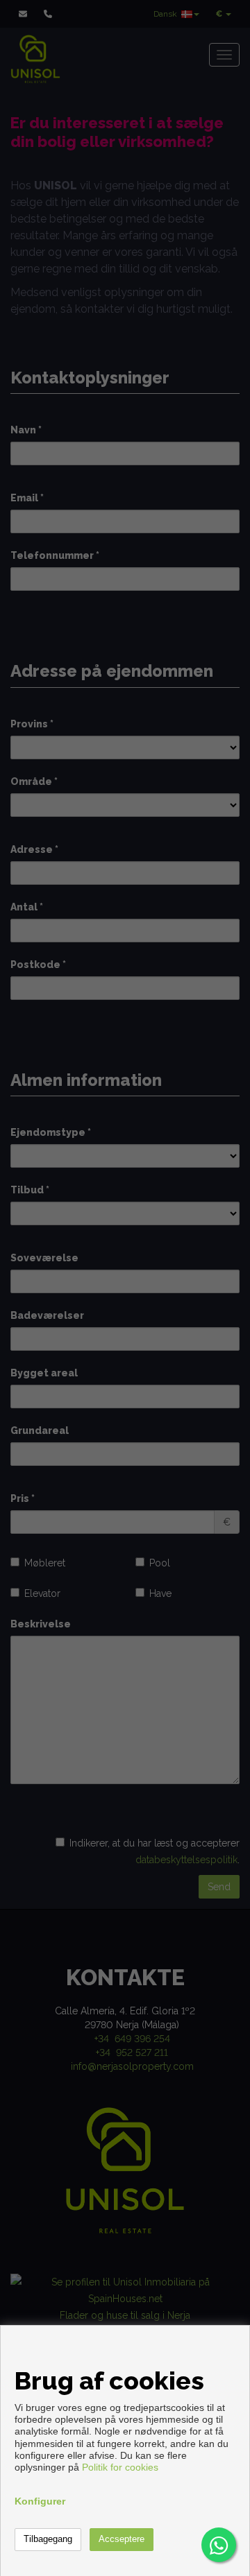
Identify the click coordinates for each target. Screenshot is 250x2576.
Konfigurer (40, 2501)
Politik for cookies (120, 2467)
